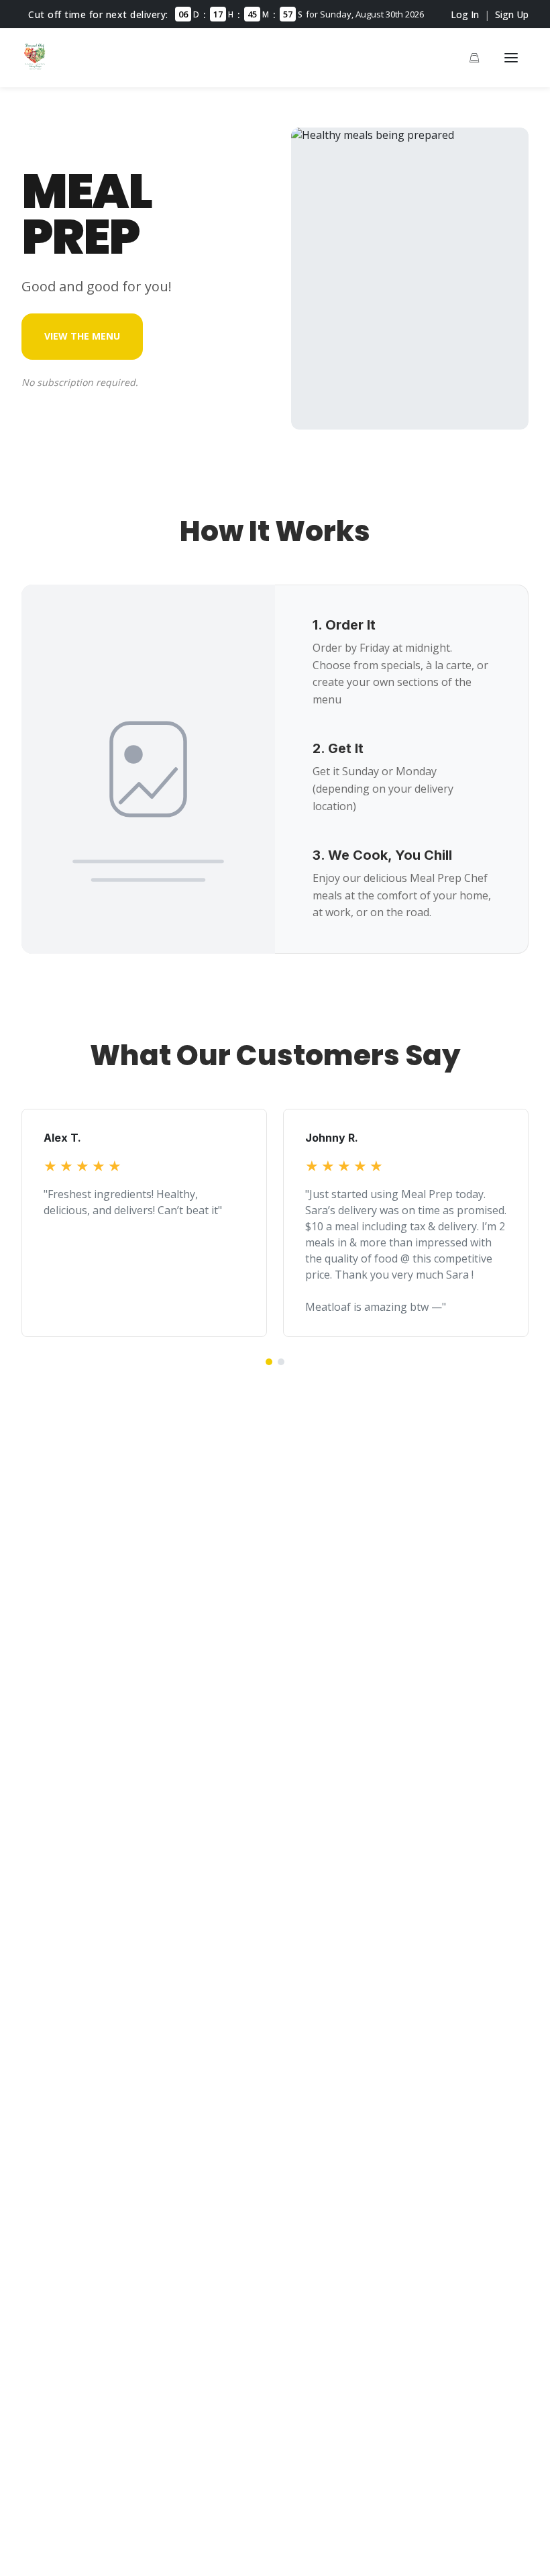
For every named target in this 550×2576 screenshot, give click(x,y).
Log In (465, 14)
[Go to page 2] (281, 1362)
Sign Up (512, 14)
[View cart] (474, 58)
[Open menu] (511, 58)
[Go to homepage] (35, 66)
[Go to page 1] (269, 1362)
